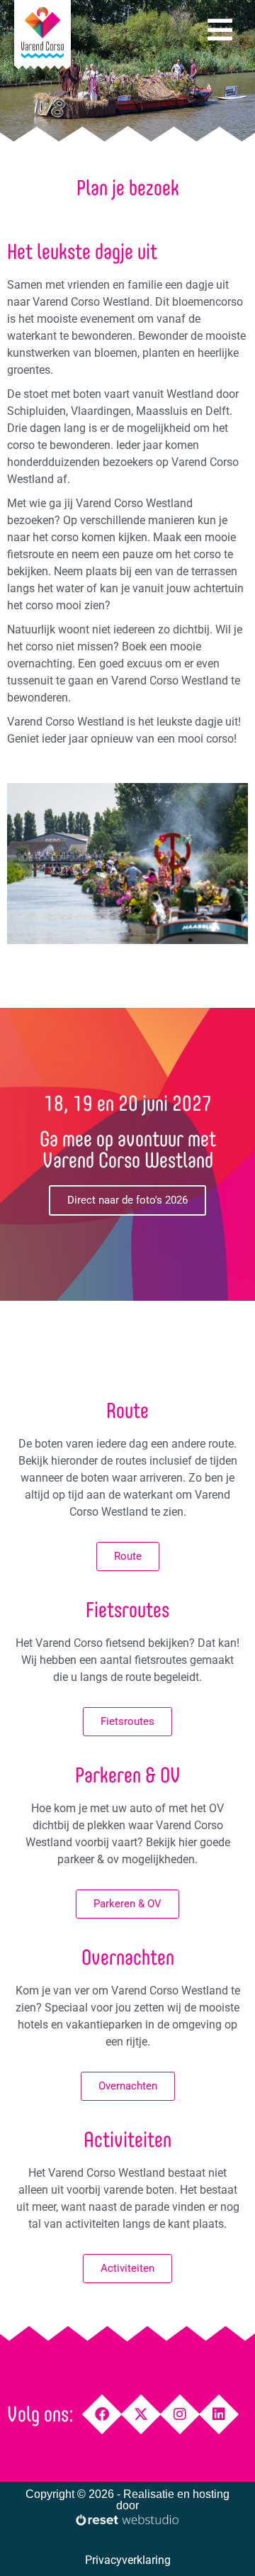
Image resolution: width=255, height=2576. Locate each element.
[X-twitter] (141, 2414)
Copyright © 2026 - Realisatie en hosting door (127, 2500)
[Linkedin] (219, 2414)
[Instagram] (180, 2414)
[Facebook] (102, 2414)
